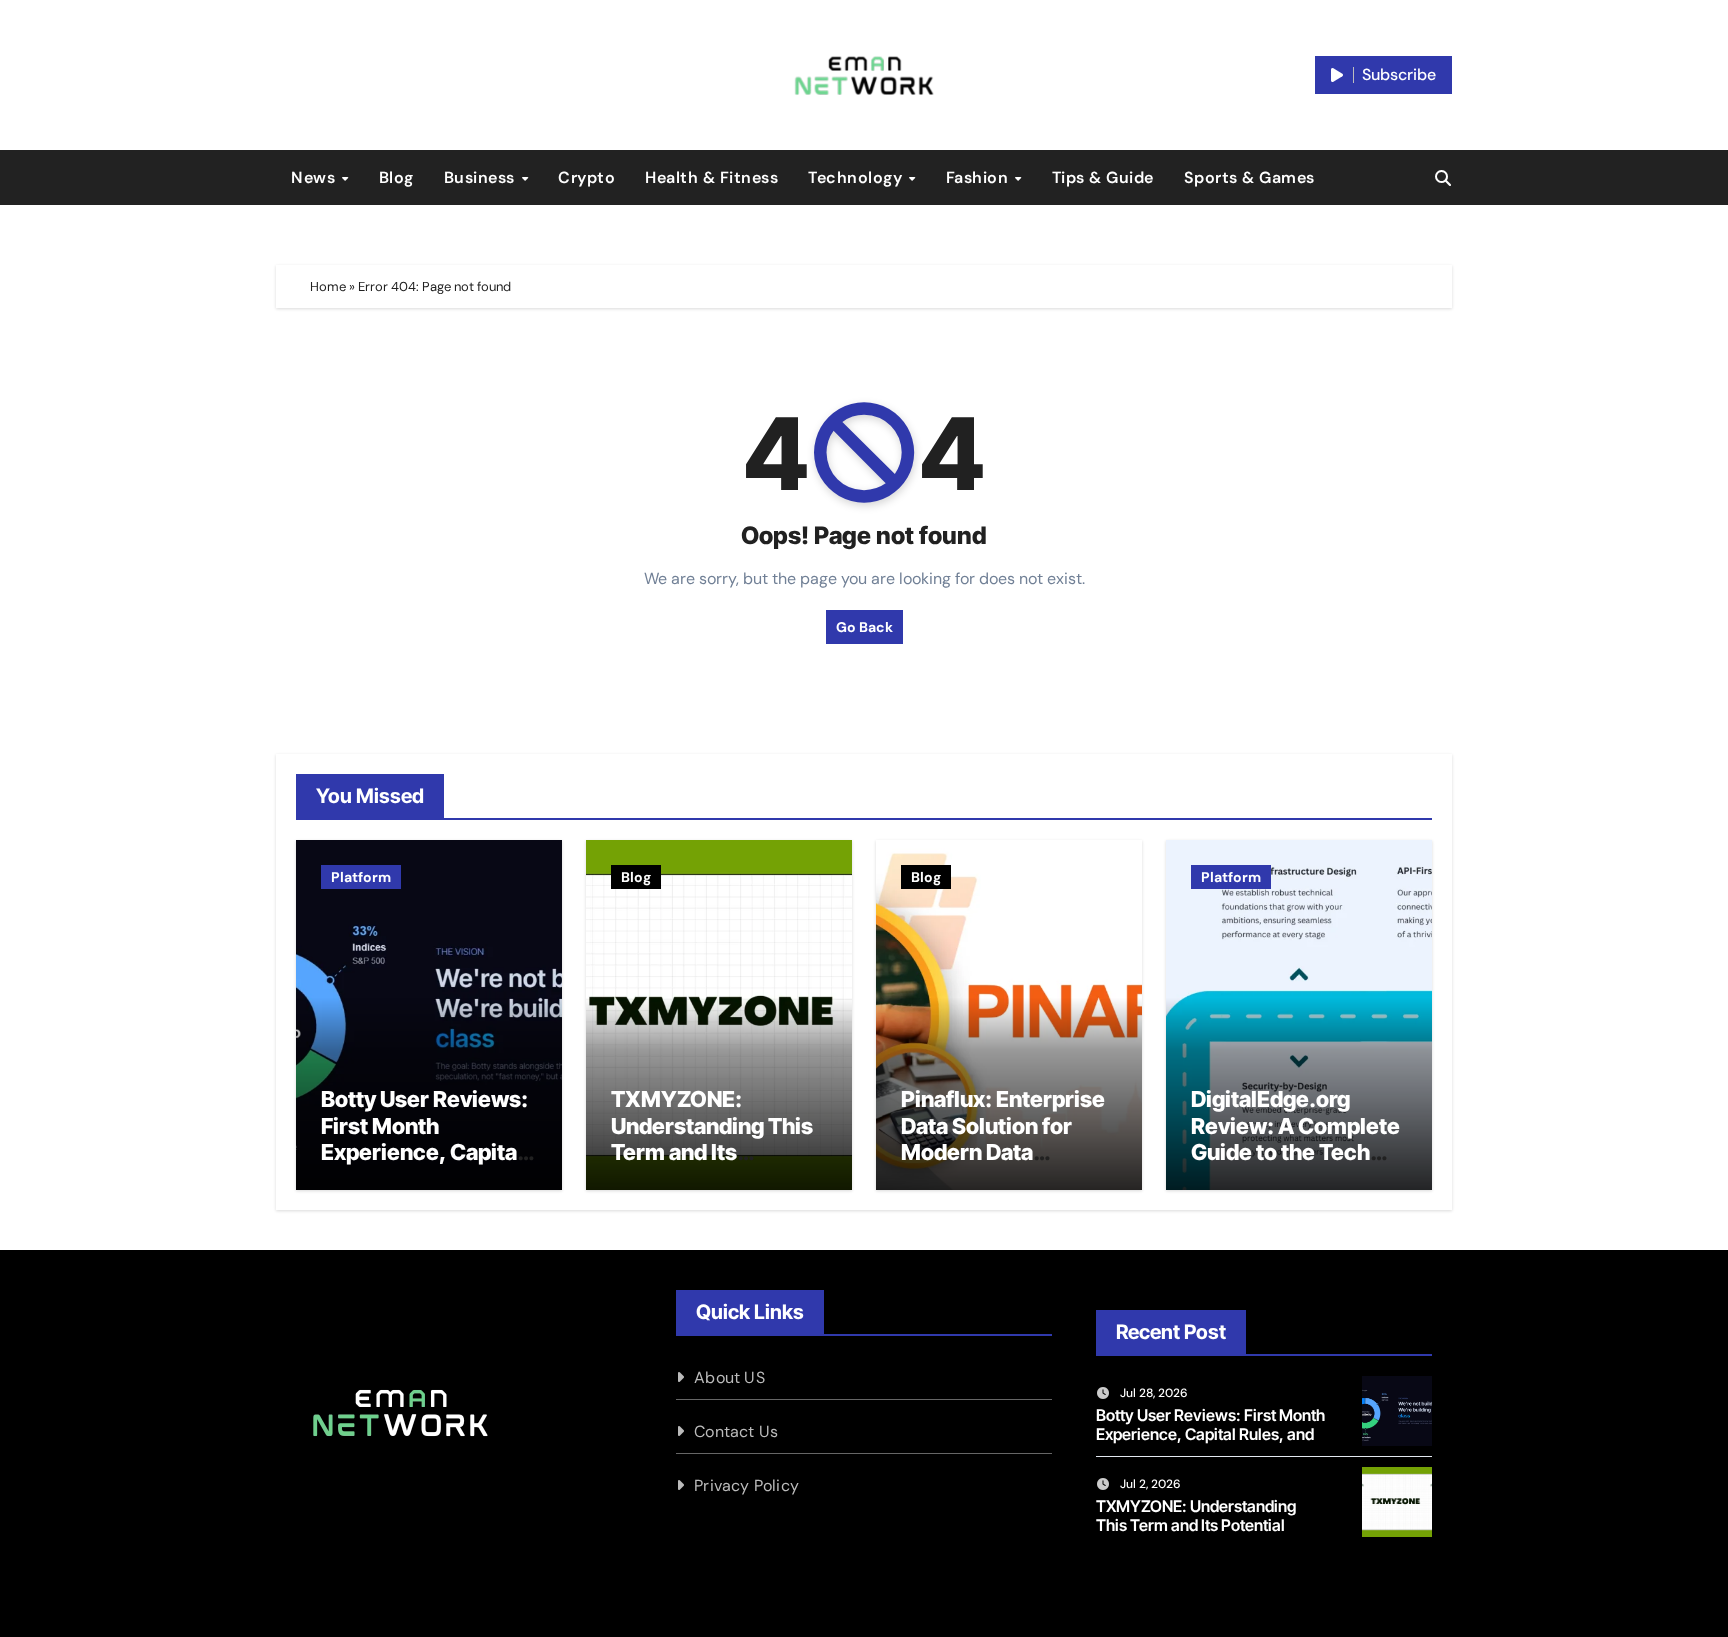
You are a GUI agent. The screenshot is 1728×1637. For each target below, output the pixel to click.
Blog (396, 177)
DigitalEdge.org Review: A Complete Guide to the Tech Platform (1295, 1138)
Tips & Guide (1103, 177)
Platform (361, 877)
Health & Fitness (711, 177)
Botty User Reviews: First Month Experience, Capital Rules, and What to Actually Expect (424, 1152)
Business (482, 177)
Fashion (979, 177)
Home (328, 286)
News (315, 177)
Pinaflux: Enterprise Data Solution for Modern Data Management (1003, 1138)
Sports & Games (1249, 177)
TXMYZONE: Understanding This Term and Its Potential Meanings (712, 1138)
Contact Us (736, 1431)
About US (729, 1377)
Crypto (586, 177)
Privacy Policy (746, 1485)
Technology (857, 177)
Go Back (864, 627)
